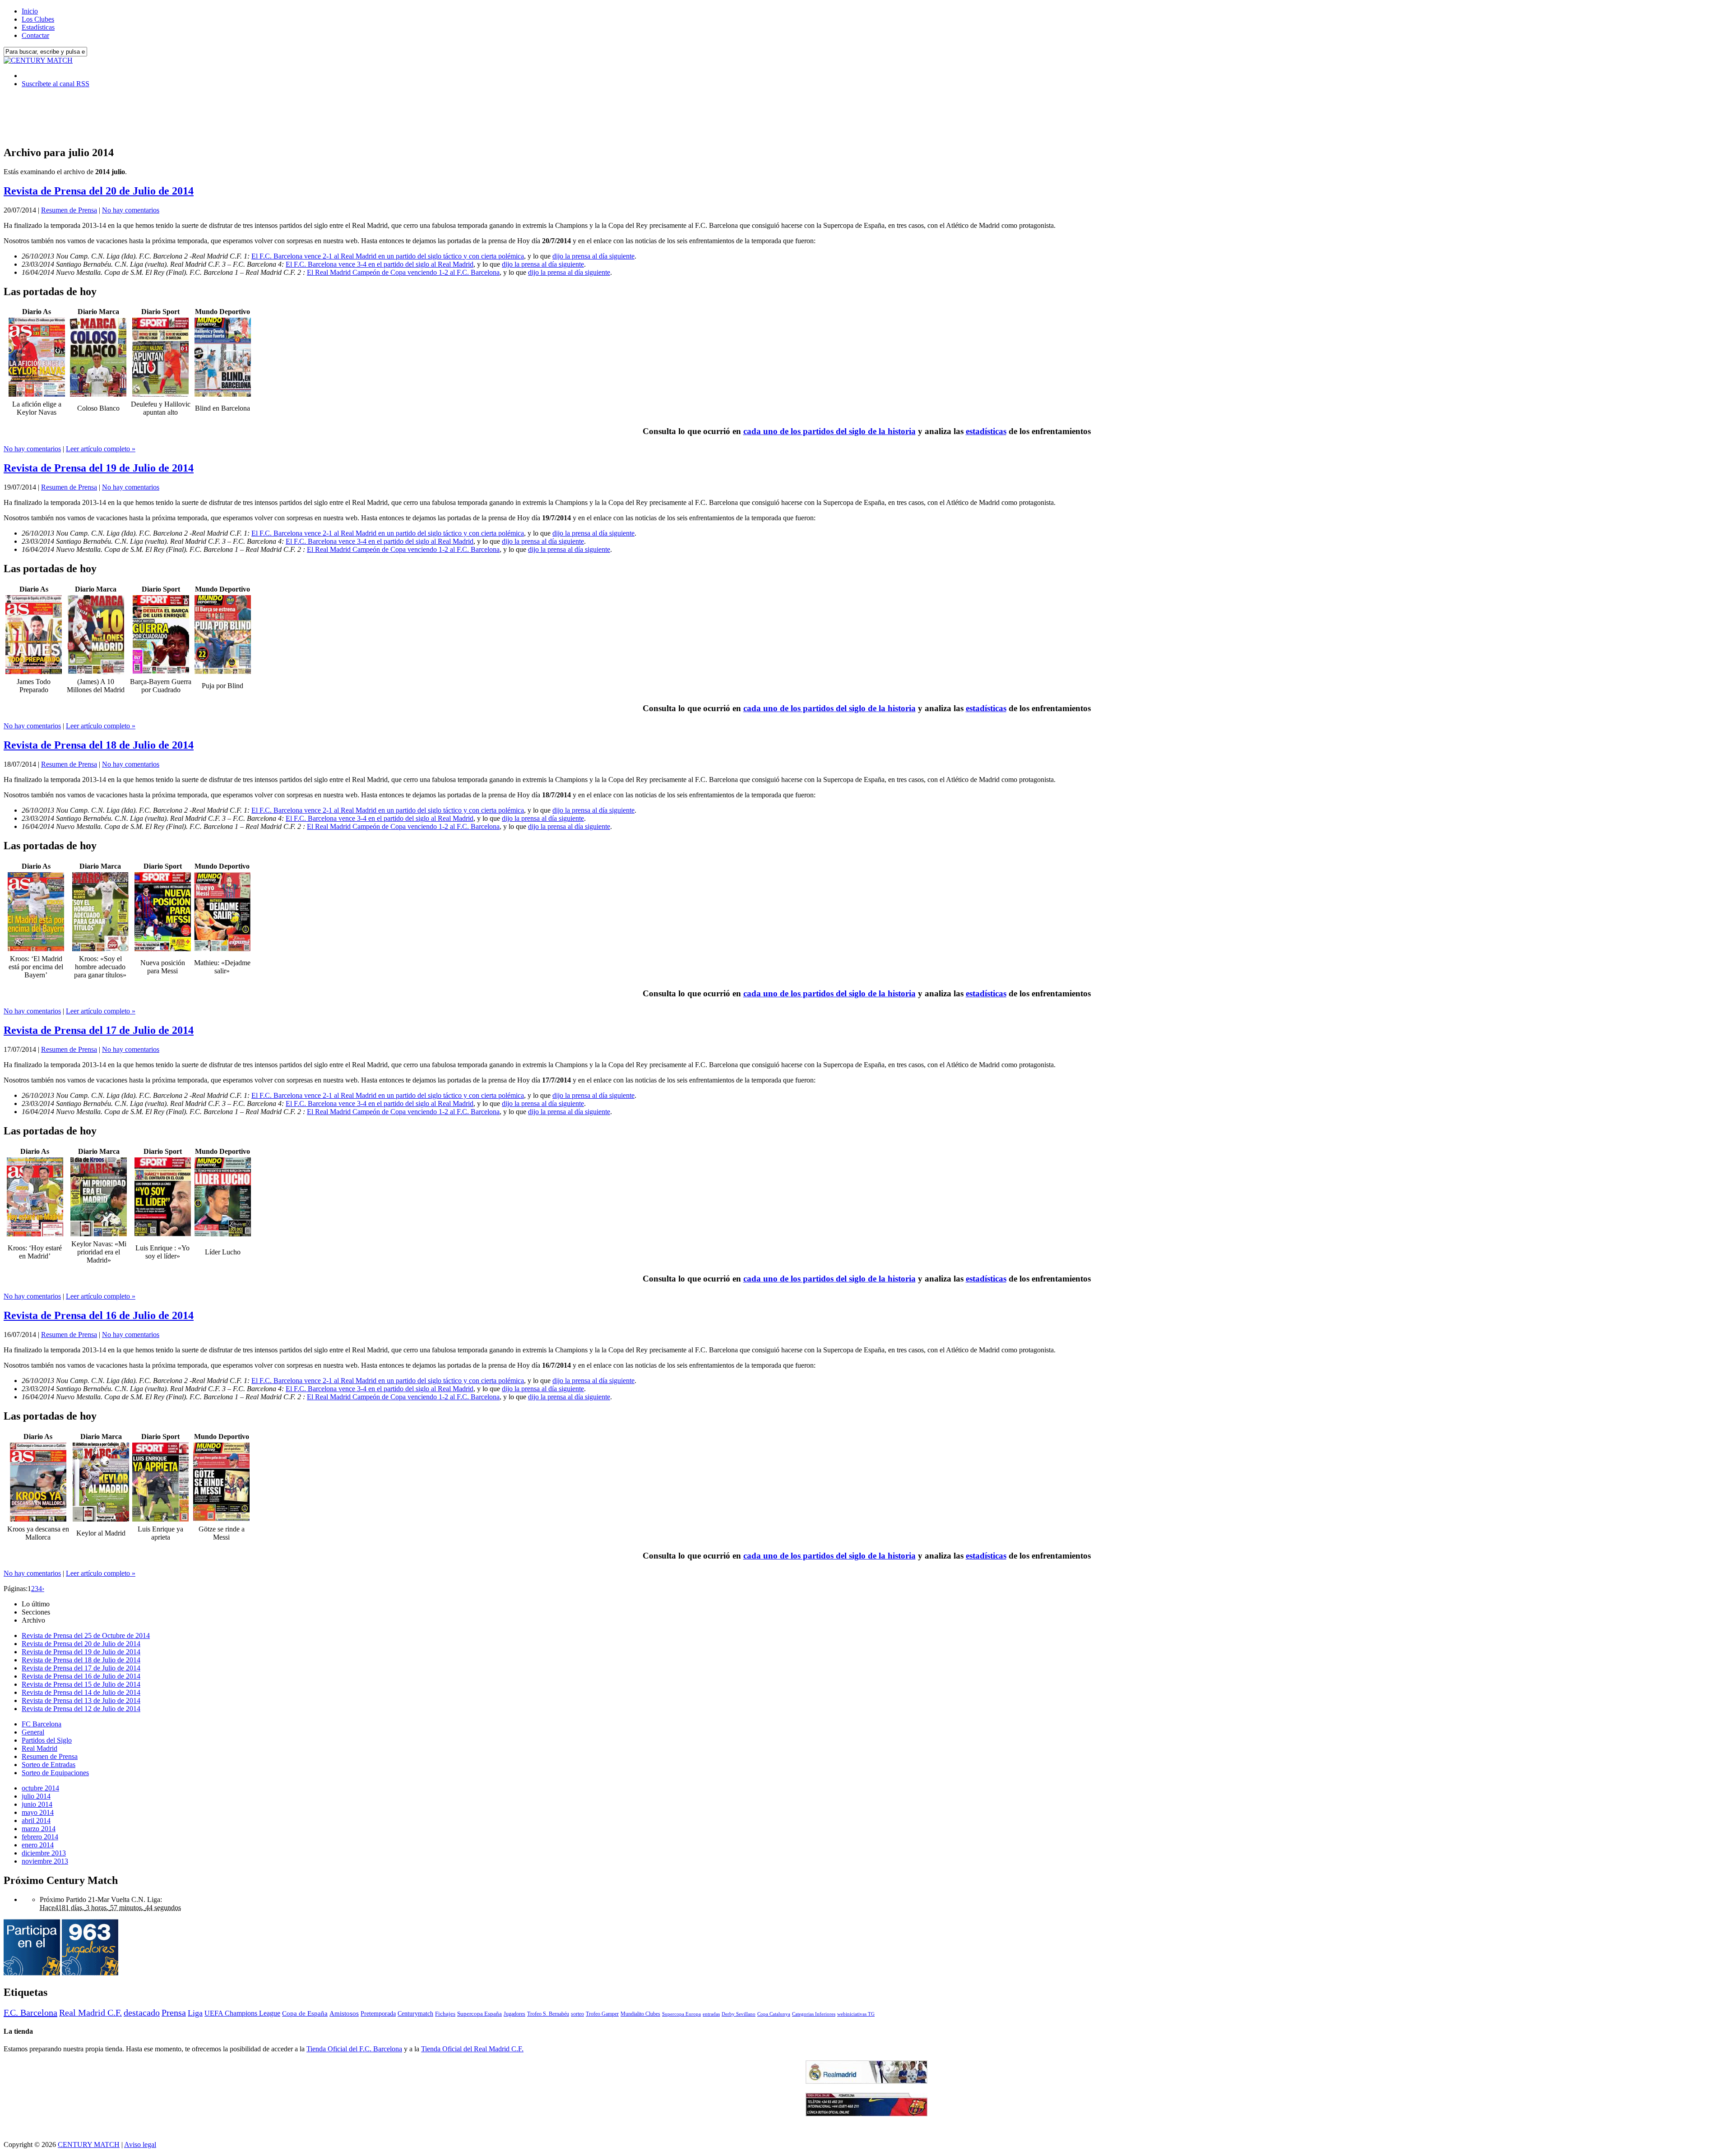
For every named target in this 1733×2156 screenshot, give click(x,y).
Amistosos (344, 2013)
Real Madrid (39, 1748)
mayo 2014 (38, 1812)
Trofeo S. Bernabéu (548, 2014)
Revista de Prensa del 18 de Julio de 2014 (99, 745)
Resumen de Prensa (69, 210)
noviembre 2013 (45, 1861)
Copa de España (305, 2013)
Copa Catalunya (774, 2014)
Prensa (174, 2013)
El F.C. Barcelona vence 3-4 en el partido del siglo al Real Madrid (380, 264)
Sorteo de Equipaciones (55, 1773)
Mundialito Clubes (640, 2014)
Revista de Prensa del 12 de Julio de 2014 (81, 1709)
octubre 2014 (40, 1788)
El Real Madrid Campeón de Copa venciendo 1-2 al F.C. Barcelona (403, 272)
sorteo (577, 2014)
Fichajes (445, 2014)
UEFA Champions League (242, 2013)
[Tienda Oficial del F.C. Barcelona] (866, 2114)
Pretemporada (378, 2013)
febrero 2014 (40, 1837)
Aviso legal (140, 2144)
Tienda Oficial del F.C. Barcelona (354, 2049)
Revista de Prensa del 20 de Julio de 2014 (99, 191)
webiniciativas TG (856, 2014)
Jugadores (514, 2014)
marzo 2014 (39, 1829)
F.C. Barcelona (30, 2013)
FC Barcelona (42, 1724)
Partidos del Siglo (47, 1740)
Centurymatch (415, 2013)
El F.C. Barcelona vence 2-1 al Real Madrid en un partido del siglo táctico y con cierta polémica (388, 256)
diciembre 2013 (44, 1853)
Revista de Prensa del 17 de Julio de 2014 (99, 1030)
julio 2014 (36, 1796)
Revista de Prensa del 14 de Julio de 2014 (81, 1692)
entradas (711, 2014)
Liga (195, 2013)
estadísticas (986, 431)
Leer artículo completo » (101, 449)
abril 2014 (36, 1821)
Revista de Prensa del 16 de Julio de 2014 (99, 1315)
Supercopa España (480, 2014)
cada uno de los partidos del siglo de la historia (829, 431)
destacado (142, 2013)
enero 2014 (38, 1845)
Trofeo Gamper (602, 2014)
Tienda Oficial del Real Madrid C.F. (472, 2049)
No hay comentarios (131, 210)
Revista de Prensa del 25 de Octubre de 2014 (86, 1636)
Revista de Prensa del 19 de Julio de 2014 (99, 468)
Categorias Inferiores (814, 2014)
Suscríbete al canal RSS (56, 84)
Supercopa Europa (681, 2014)
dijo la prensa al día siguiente (593, 256)
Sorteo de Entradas (49, 1765)
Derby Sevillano (739, 2014)
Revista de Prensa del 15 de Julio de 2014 (81, 1684)
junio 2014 (37, 1804)
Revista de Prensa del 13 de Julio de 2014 (81, 1700)
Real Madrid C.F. (90, 2013)
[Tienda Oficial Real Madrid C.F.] (866, 2081)
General (33, 1732)
